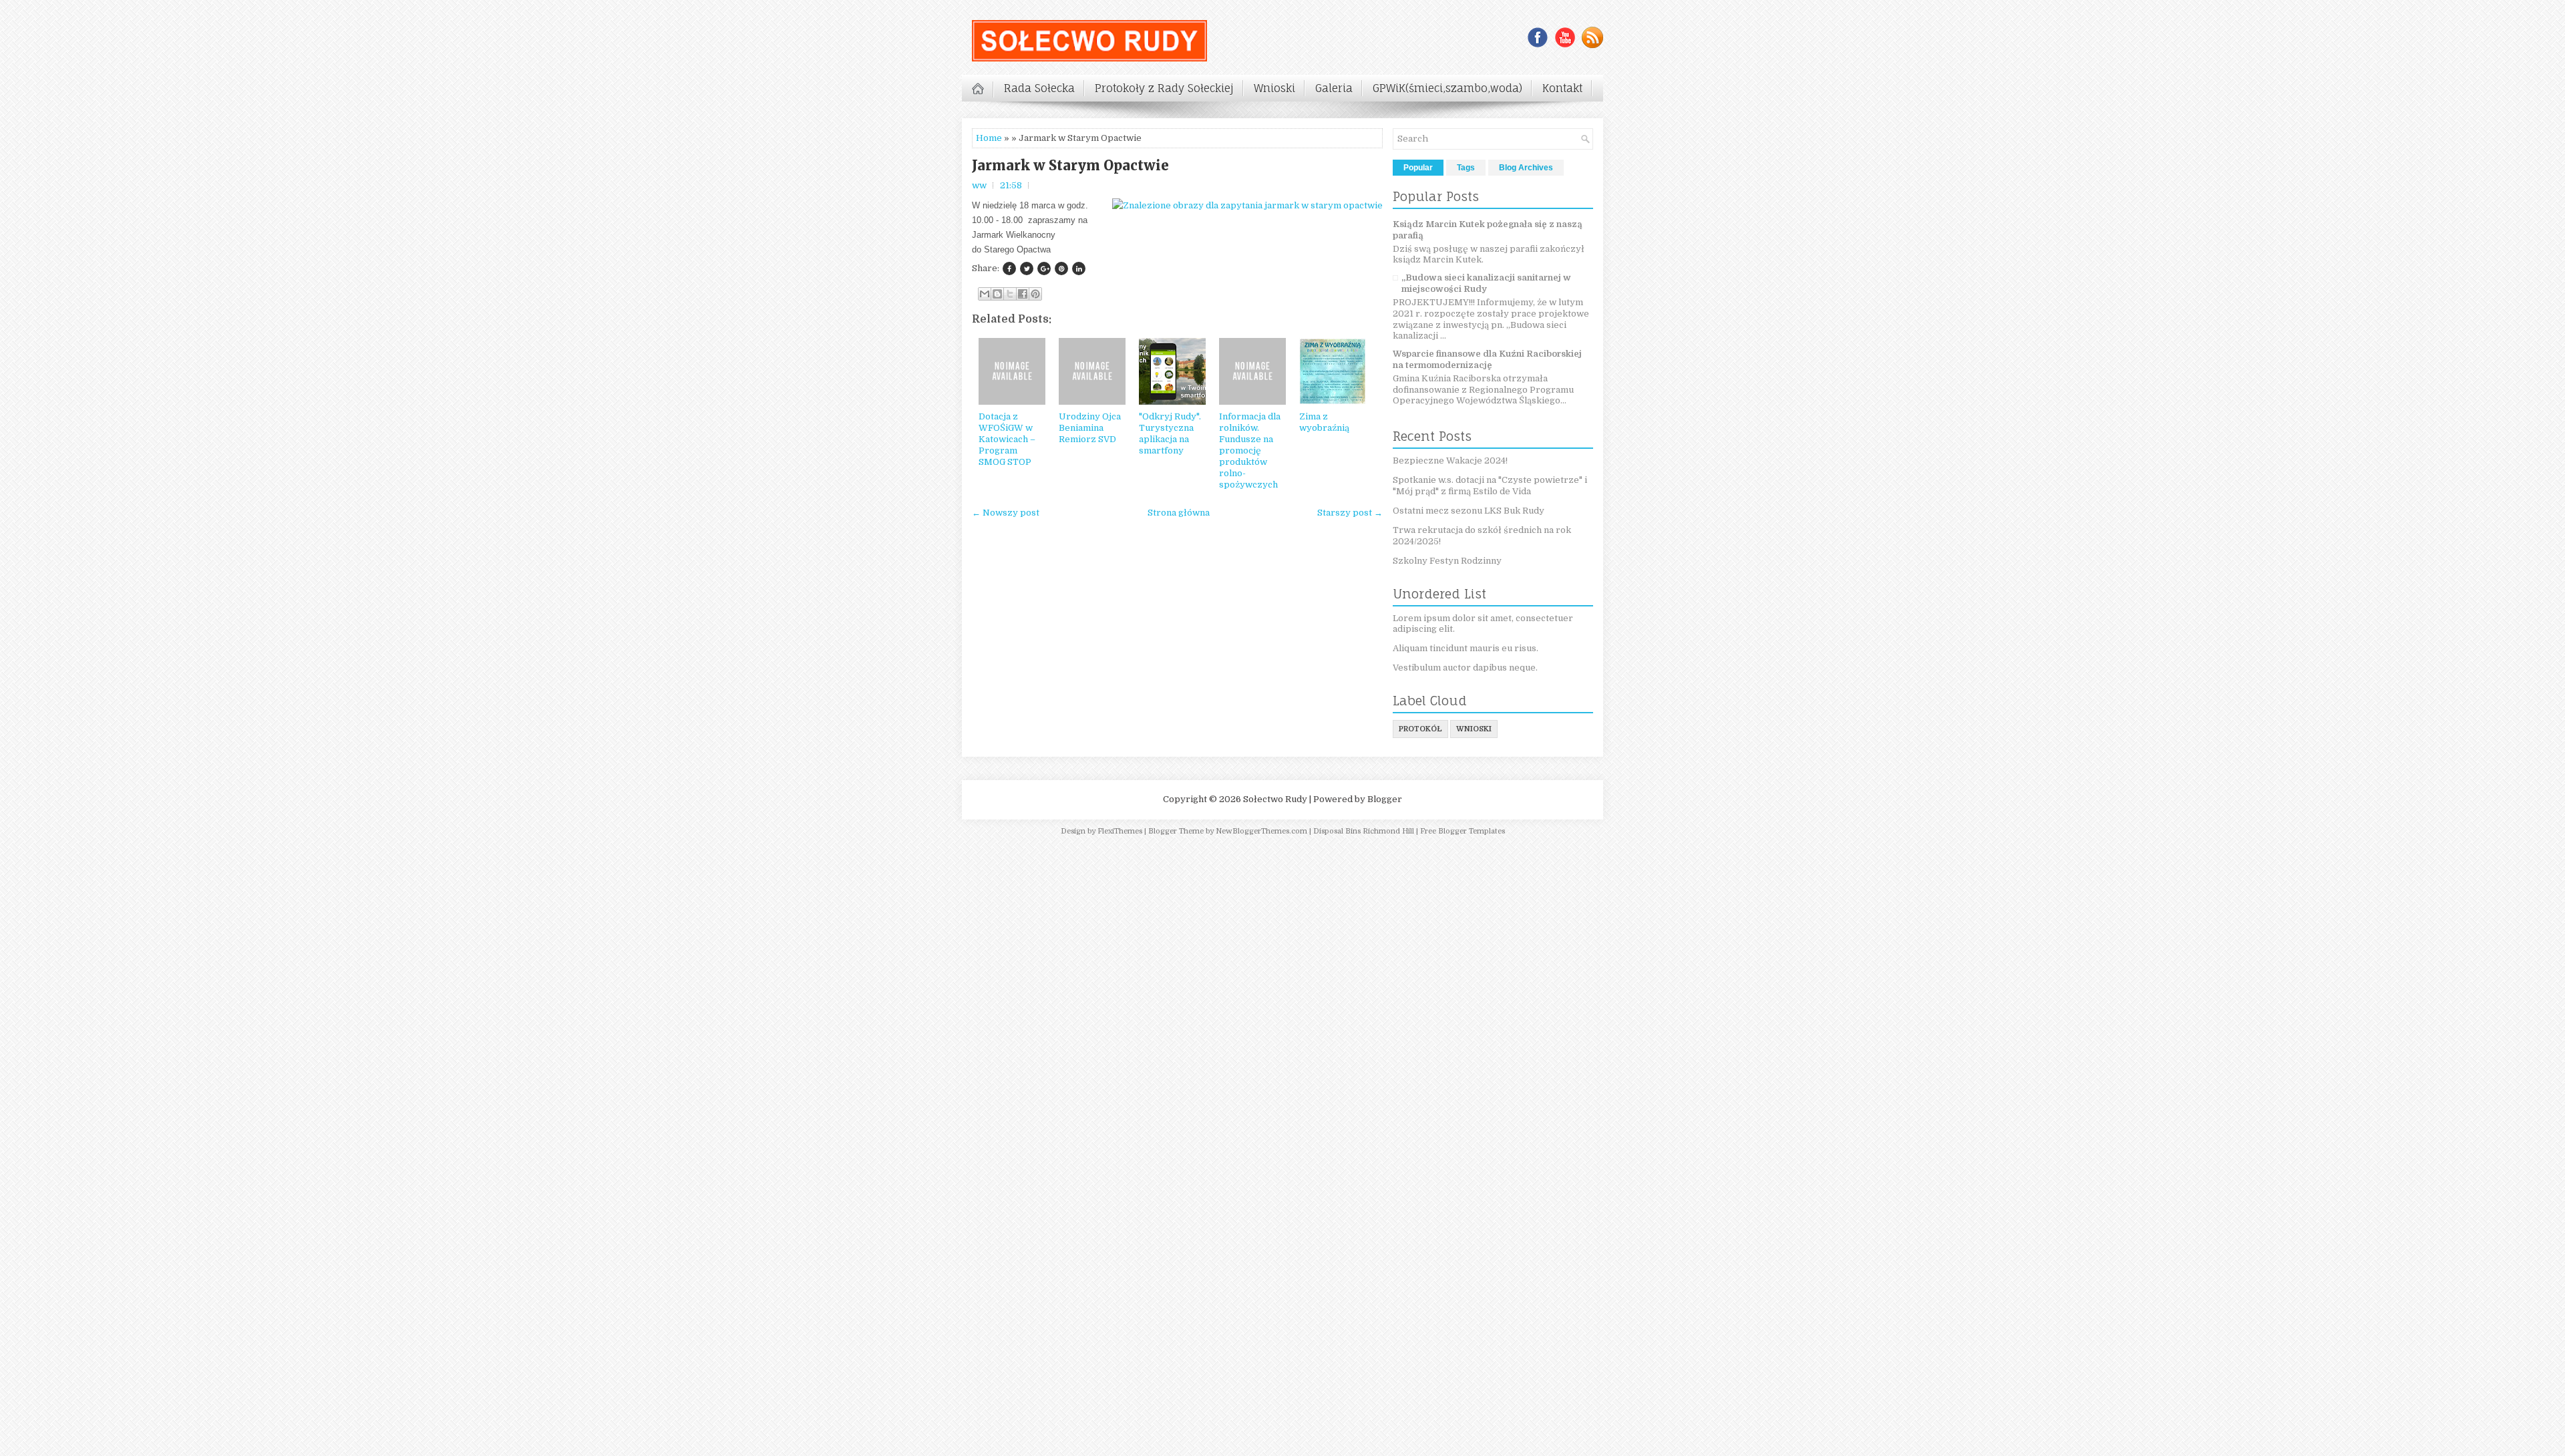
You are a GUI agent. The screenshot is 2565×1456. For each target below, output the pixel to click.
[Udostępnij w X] (1010, 294)
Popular (1418, 168)
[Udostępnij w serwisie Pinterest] (1035, 294)
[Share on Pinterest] (1061, 268)
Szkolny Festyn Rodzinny (1447, 561)
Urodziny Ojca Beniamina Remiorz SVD (1090, 428)
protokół (1420, 729)
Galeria (1334, 88)
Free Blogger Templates (1463, 831)
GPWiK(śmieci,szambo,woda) (1447, 88)
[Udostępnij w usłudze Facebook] (1023, 294)
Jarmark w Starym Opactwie (1070, 166)
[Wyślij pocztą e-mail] (985, 294)
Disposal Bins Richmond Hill (1364, 831)
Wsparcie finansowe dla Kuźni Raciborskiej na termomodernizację (1487, 359)
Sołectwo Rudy (1275, 799)
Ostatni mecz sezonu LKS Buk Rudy (1469, 511)
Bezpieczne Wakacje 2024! (1450, 461)
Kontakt (1562, 88)
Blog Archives (1526, 168)
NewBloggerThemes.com (1261, 831)
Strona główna (1179, 513)
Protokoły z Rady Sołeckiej (1164, 88)
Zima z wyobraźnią (1324, 422)
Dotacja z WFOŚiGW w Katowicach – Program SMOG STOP (1007, 439)
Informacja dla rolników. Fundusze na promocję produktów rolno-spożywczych (1250, 450)
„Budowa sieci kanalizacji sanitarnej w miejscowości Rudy (1486, 283)
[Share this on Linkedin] (1079, 268)
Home (989, 138)
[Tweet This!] (1027, 268)
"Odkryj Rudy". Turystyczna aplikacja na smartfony (1170, 433)
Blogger (1385, 799)
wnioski (1474, 729)
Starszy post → (1350, 513)
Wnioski (1274, 88)
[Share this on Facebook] (1009, 268)
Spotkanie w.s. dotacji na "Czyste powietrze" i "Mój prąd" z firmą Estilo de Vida (1490, 486)
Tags (1466, 168)
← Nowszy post (1006, 513)
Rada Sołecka (1039, 88)
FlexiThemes (1120, 831)
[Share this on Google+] (1044, 268)
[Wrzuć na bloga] (997, 294)
